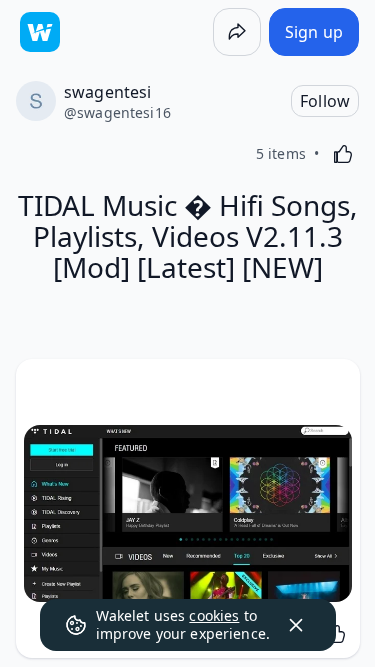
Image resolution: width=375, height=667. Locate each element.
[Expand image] (188, 513)
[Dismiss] (296, 625)
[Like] (343, 154)
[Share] (237, 32)
